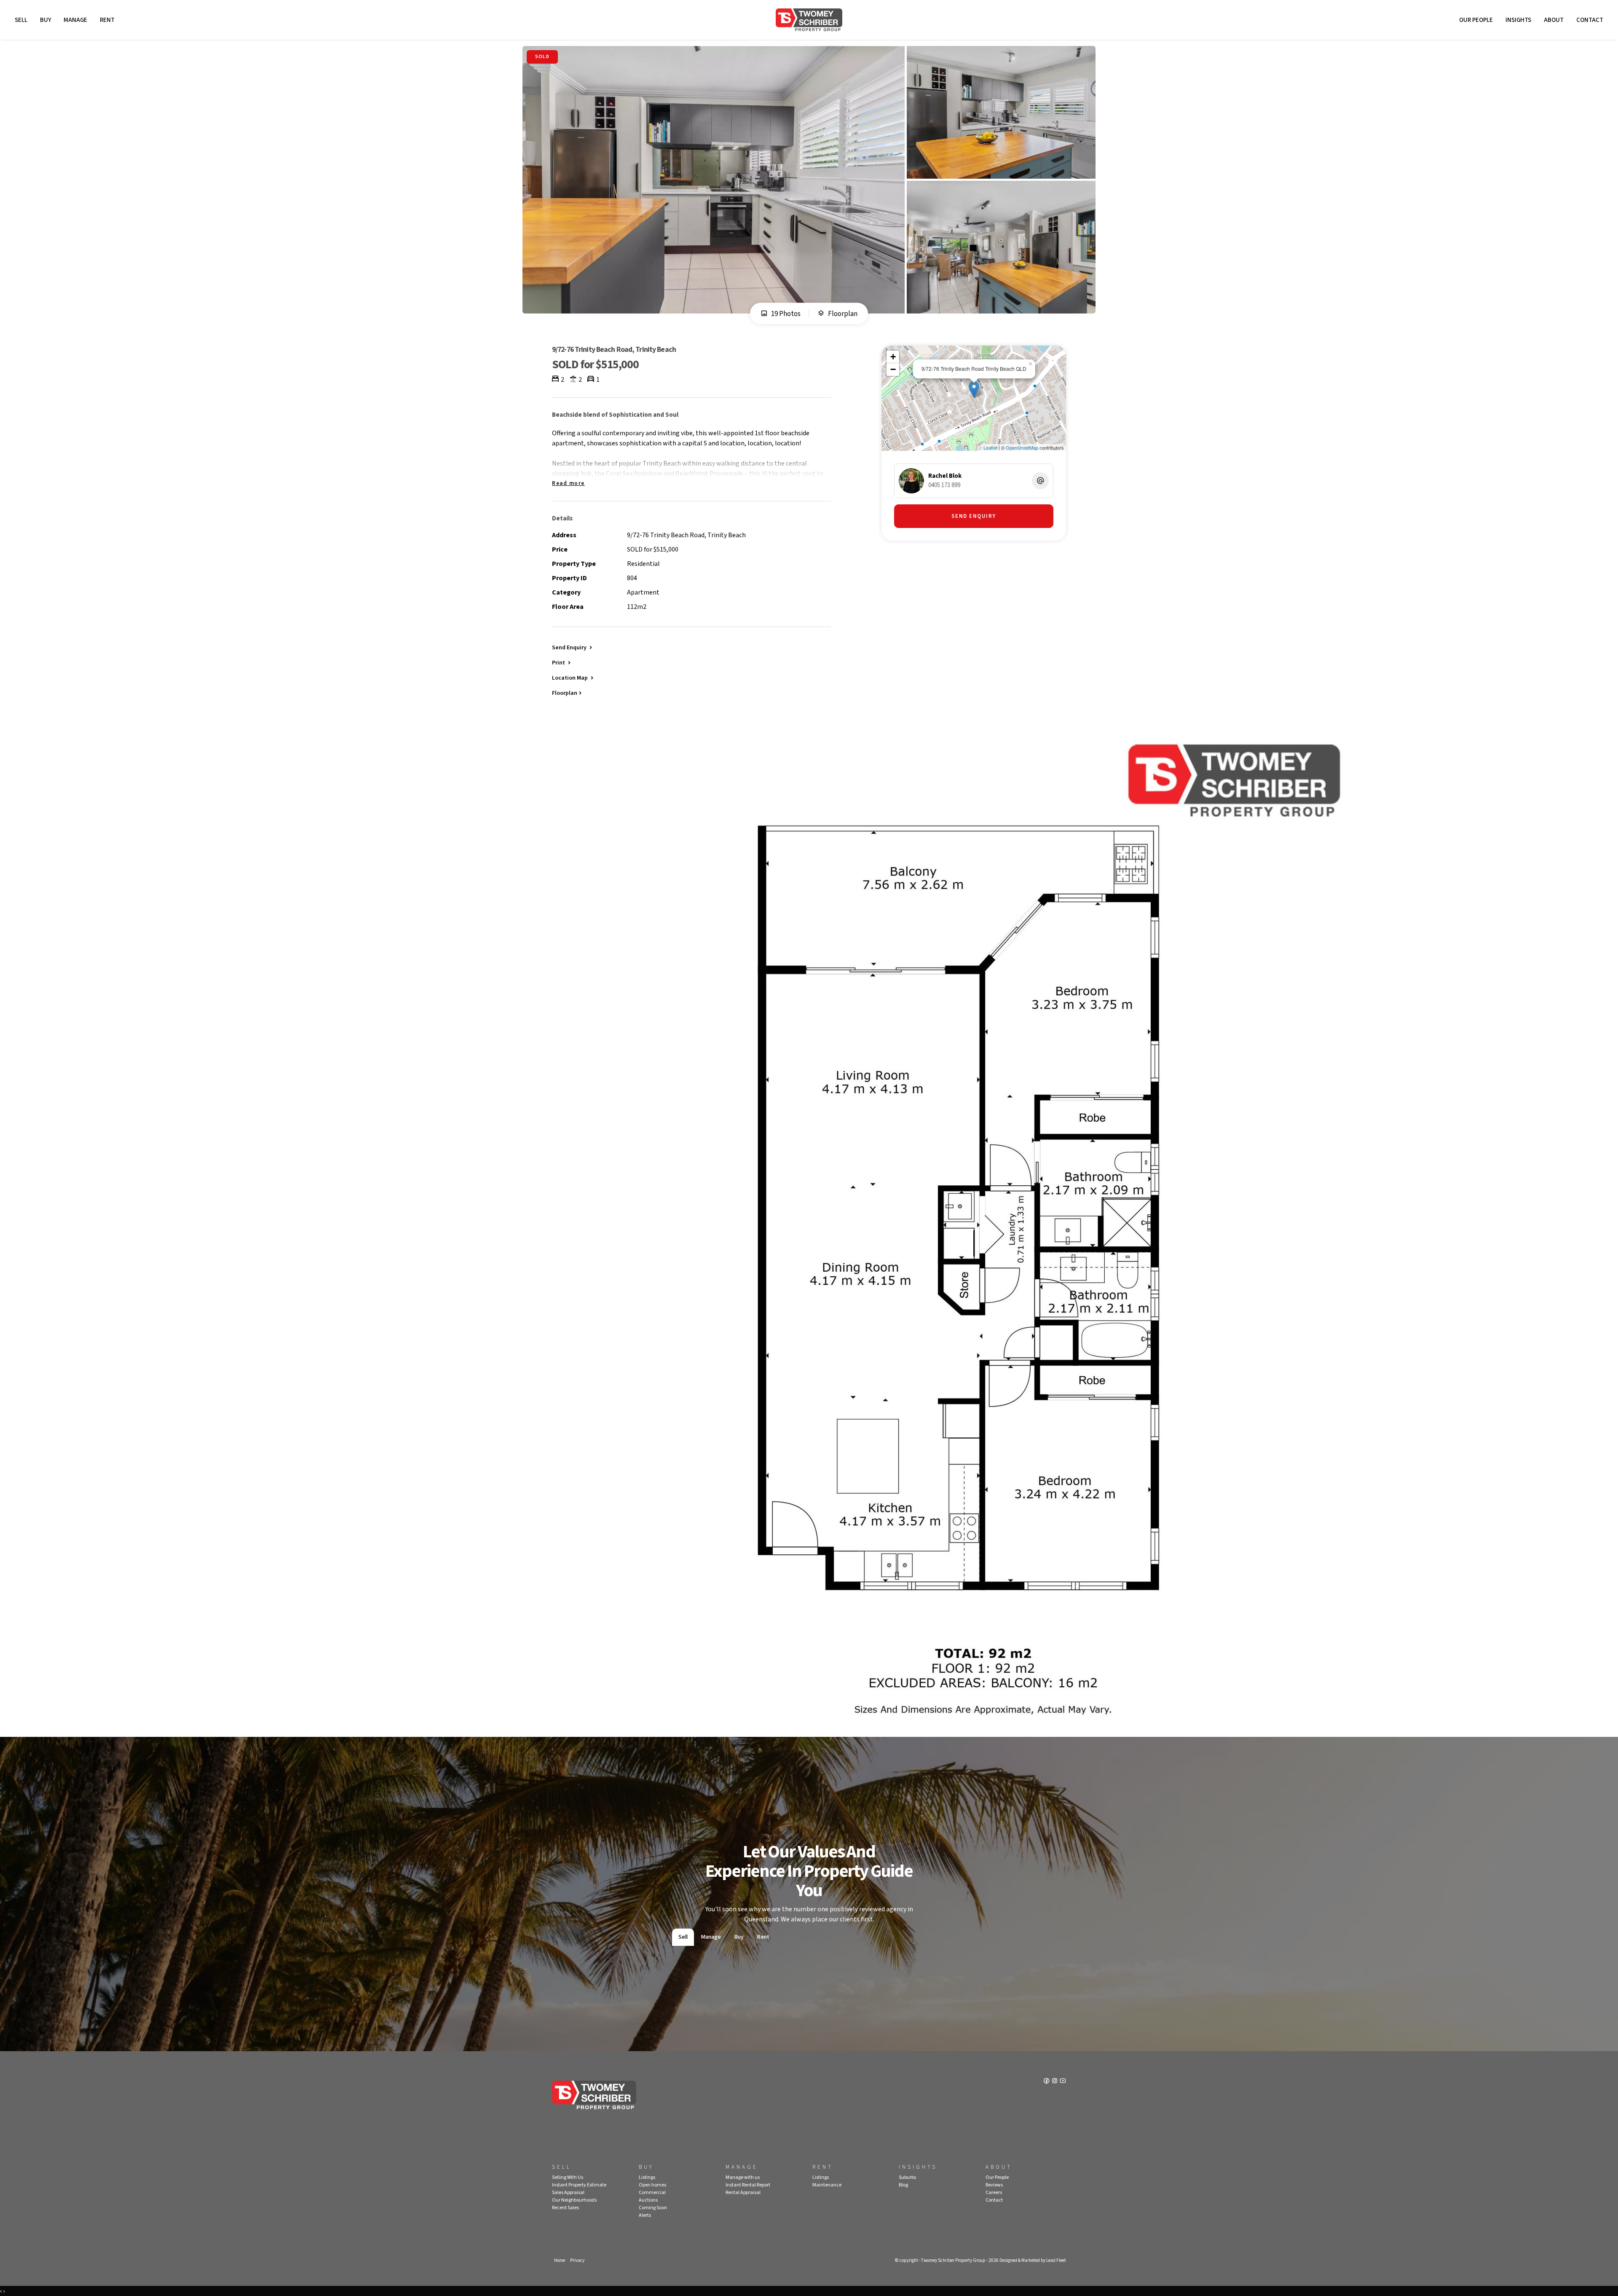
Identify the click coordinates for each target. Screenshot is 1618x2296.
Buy (46, 20)
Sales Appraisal (568, 2193)
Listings (647, 2177)
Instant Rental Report (748, 2185)
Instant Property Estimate (579, 2185)
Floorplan (842, 314)
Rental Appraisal (743, 2193)
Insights (1518, 20)
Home (560, 2260)
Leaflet (990, 447)
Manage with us (743, 2177)
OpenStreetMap (1022, 447)
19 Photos (785, 314)
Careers (994, 2193)
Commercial (652, 2193)
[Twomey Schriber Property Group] (809, 20)
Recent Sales (565, 2208)
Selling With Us (568, 2177)
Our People (1476, 20)
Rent (107, 20)
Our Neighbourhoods (574, 2200)
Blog (903, 2185)
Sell (21, 20)
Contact (1590, 20)
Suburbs (907, 2177)
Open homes (652, 2185)
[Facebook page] (1047, 2082)
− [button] (893, 369)
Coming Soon (653, 2208)
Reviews (994, 2185)
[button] (562, 662)
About (1554, 20)
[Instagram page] (1055, 2082)
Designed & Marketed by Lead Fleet (1033, 2260)
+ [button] (893, 357)
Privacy (577, 2260)
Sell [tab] (683, 1937)
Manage (75, 20)
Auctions (648, 2200)
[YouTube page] (1063, 2082)
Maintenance (827, 2185)
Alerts (645, 2215)
